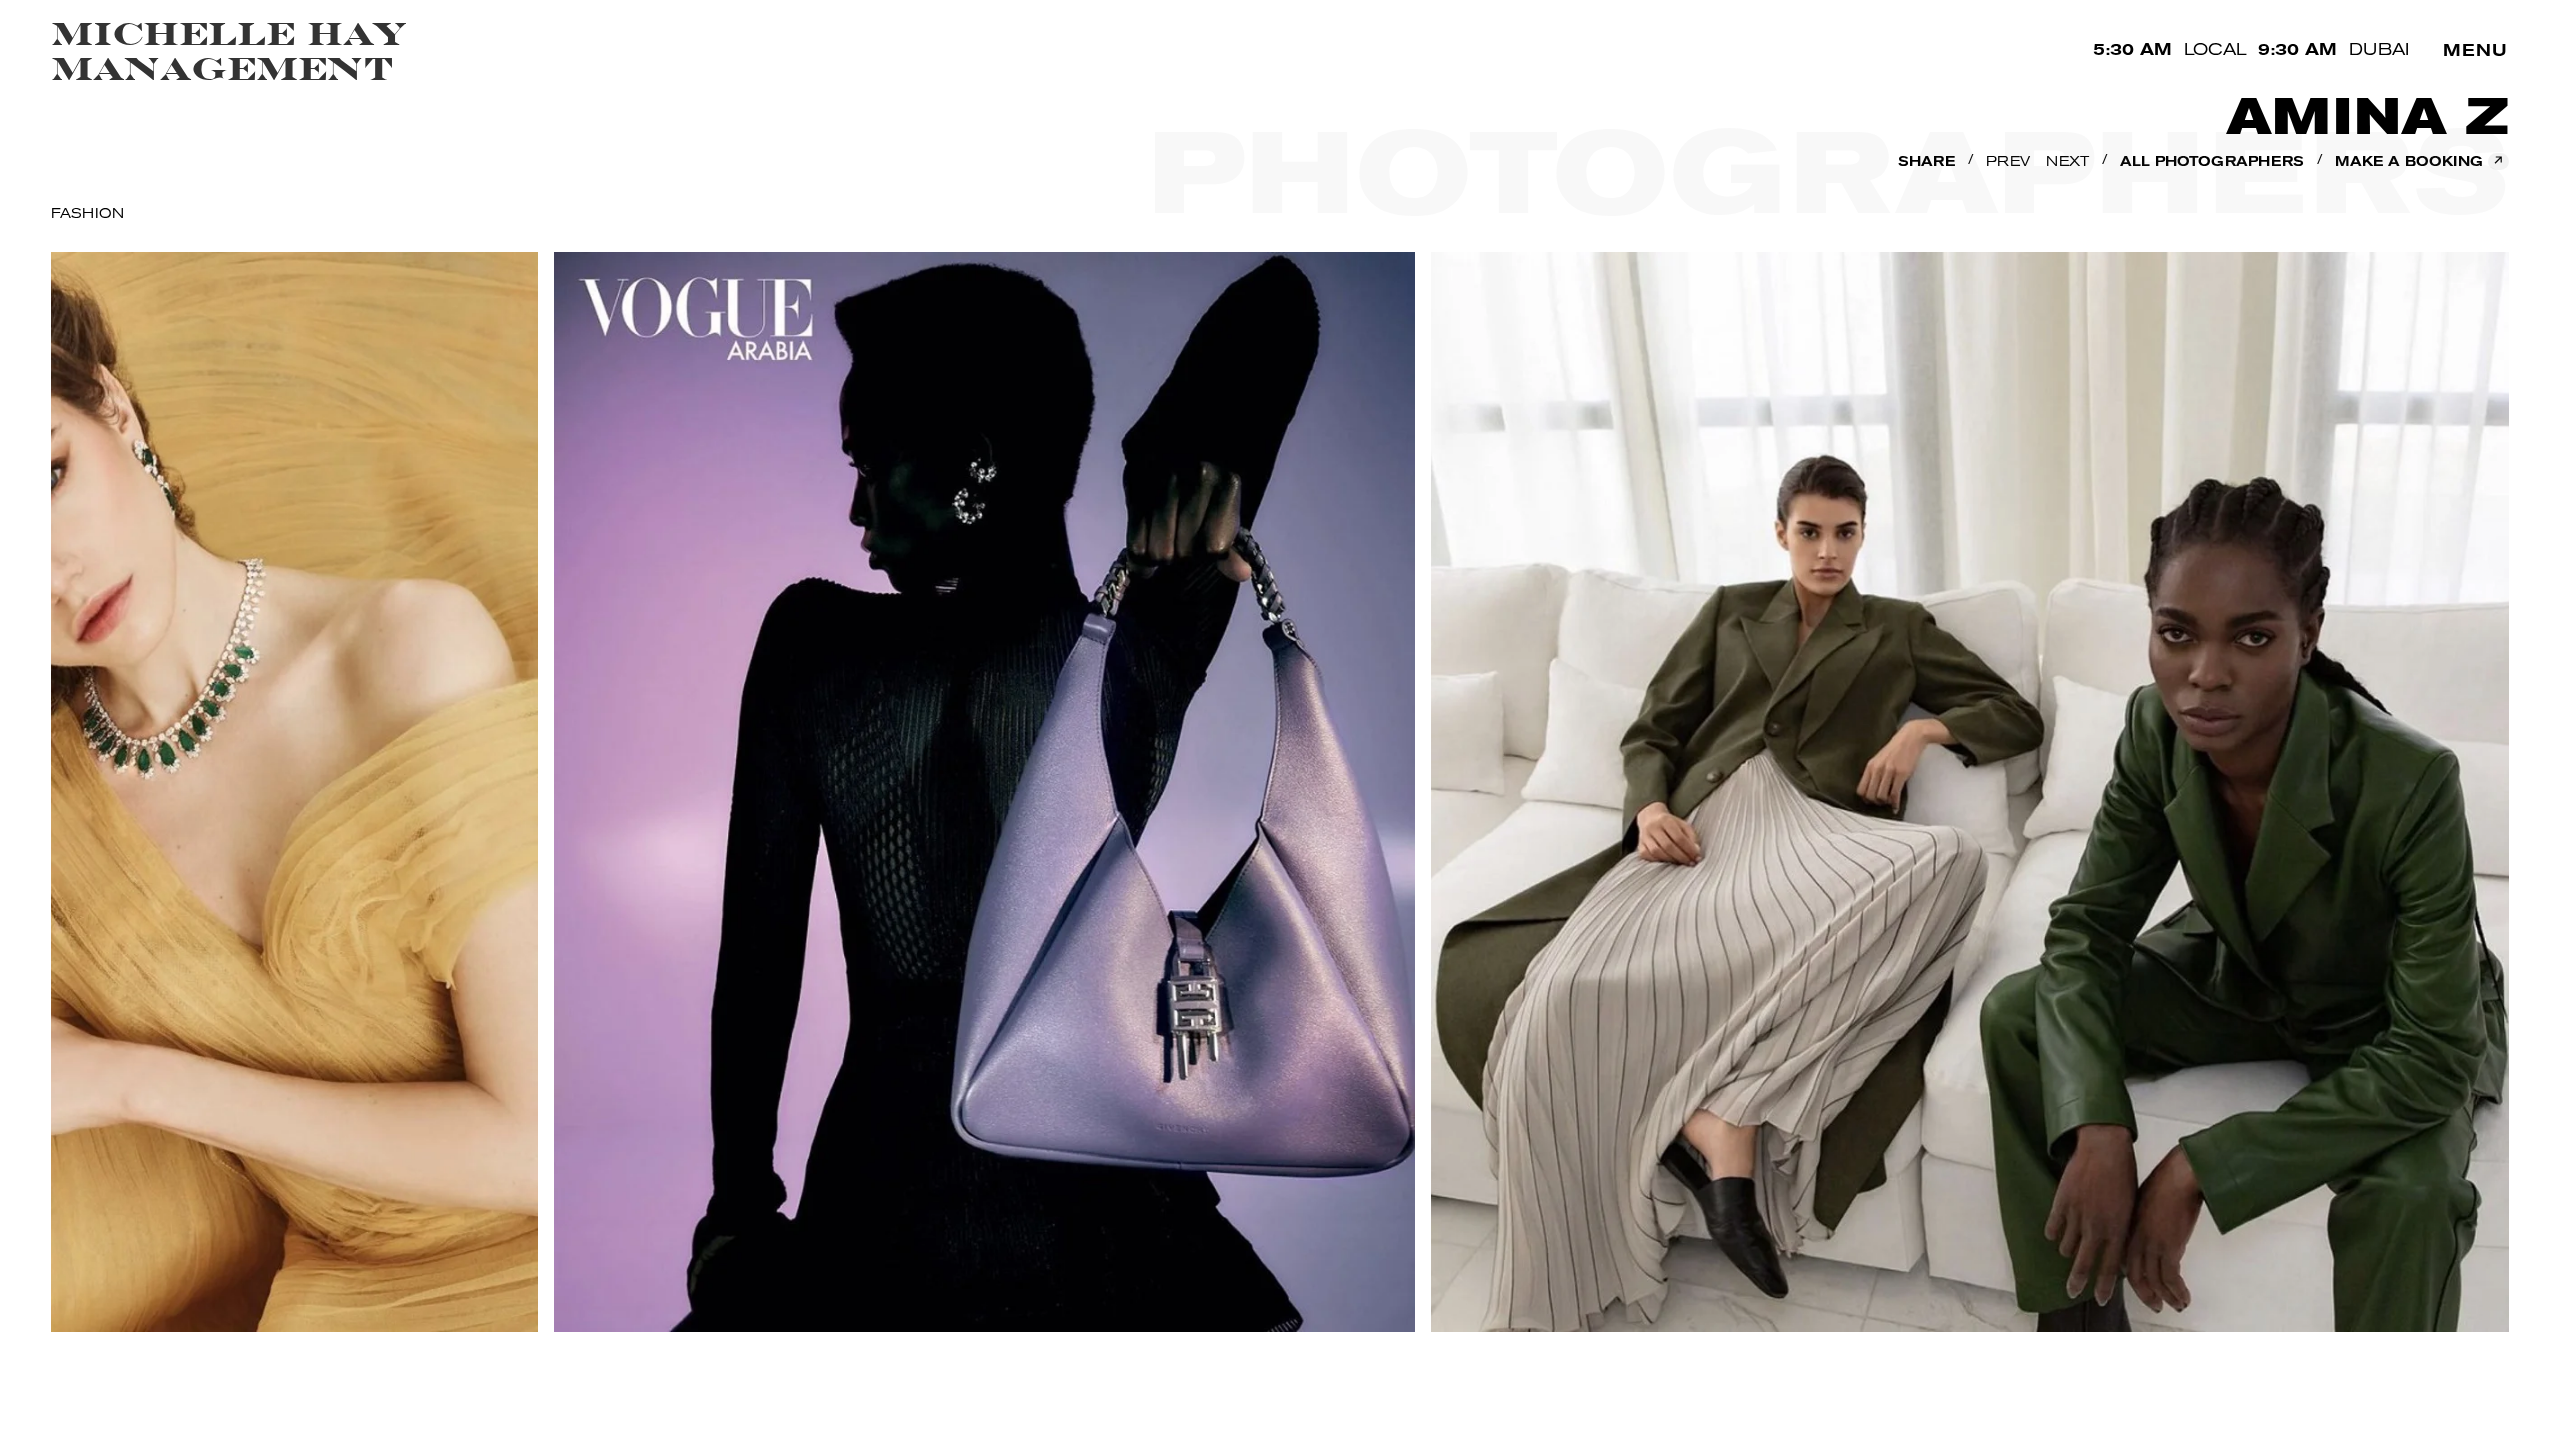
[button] (1926, 163)
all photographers (2212, 163)
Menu (2475, 52)
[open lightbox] (820, 806)
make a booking (2420, 161)
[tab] (91, 215)
